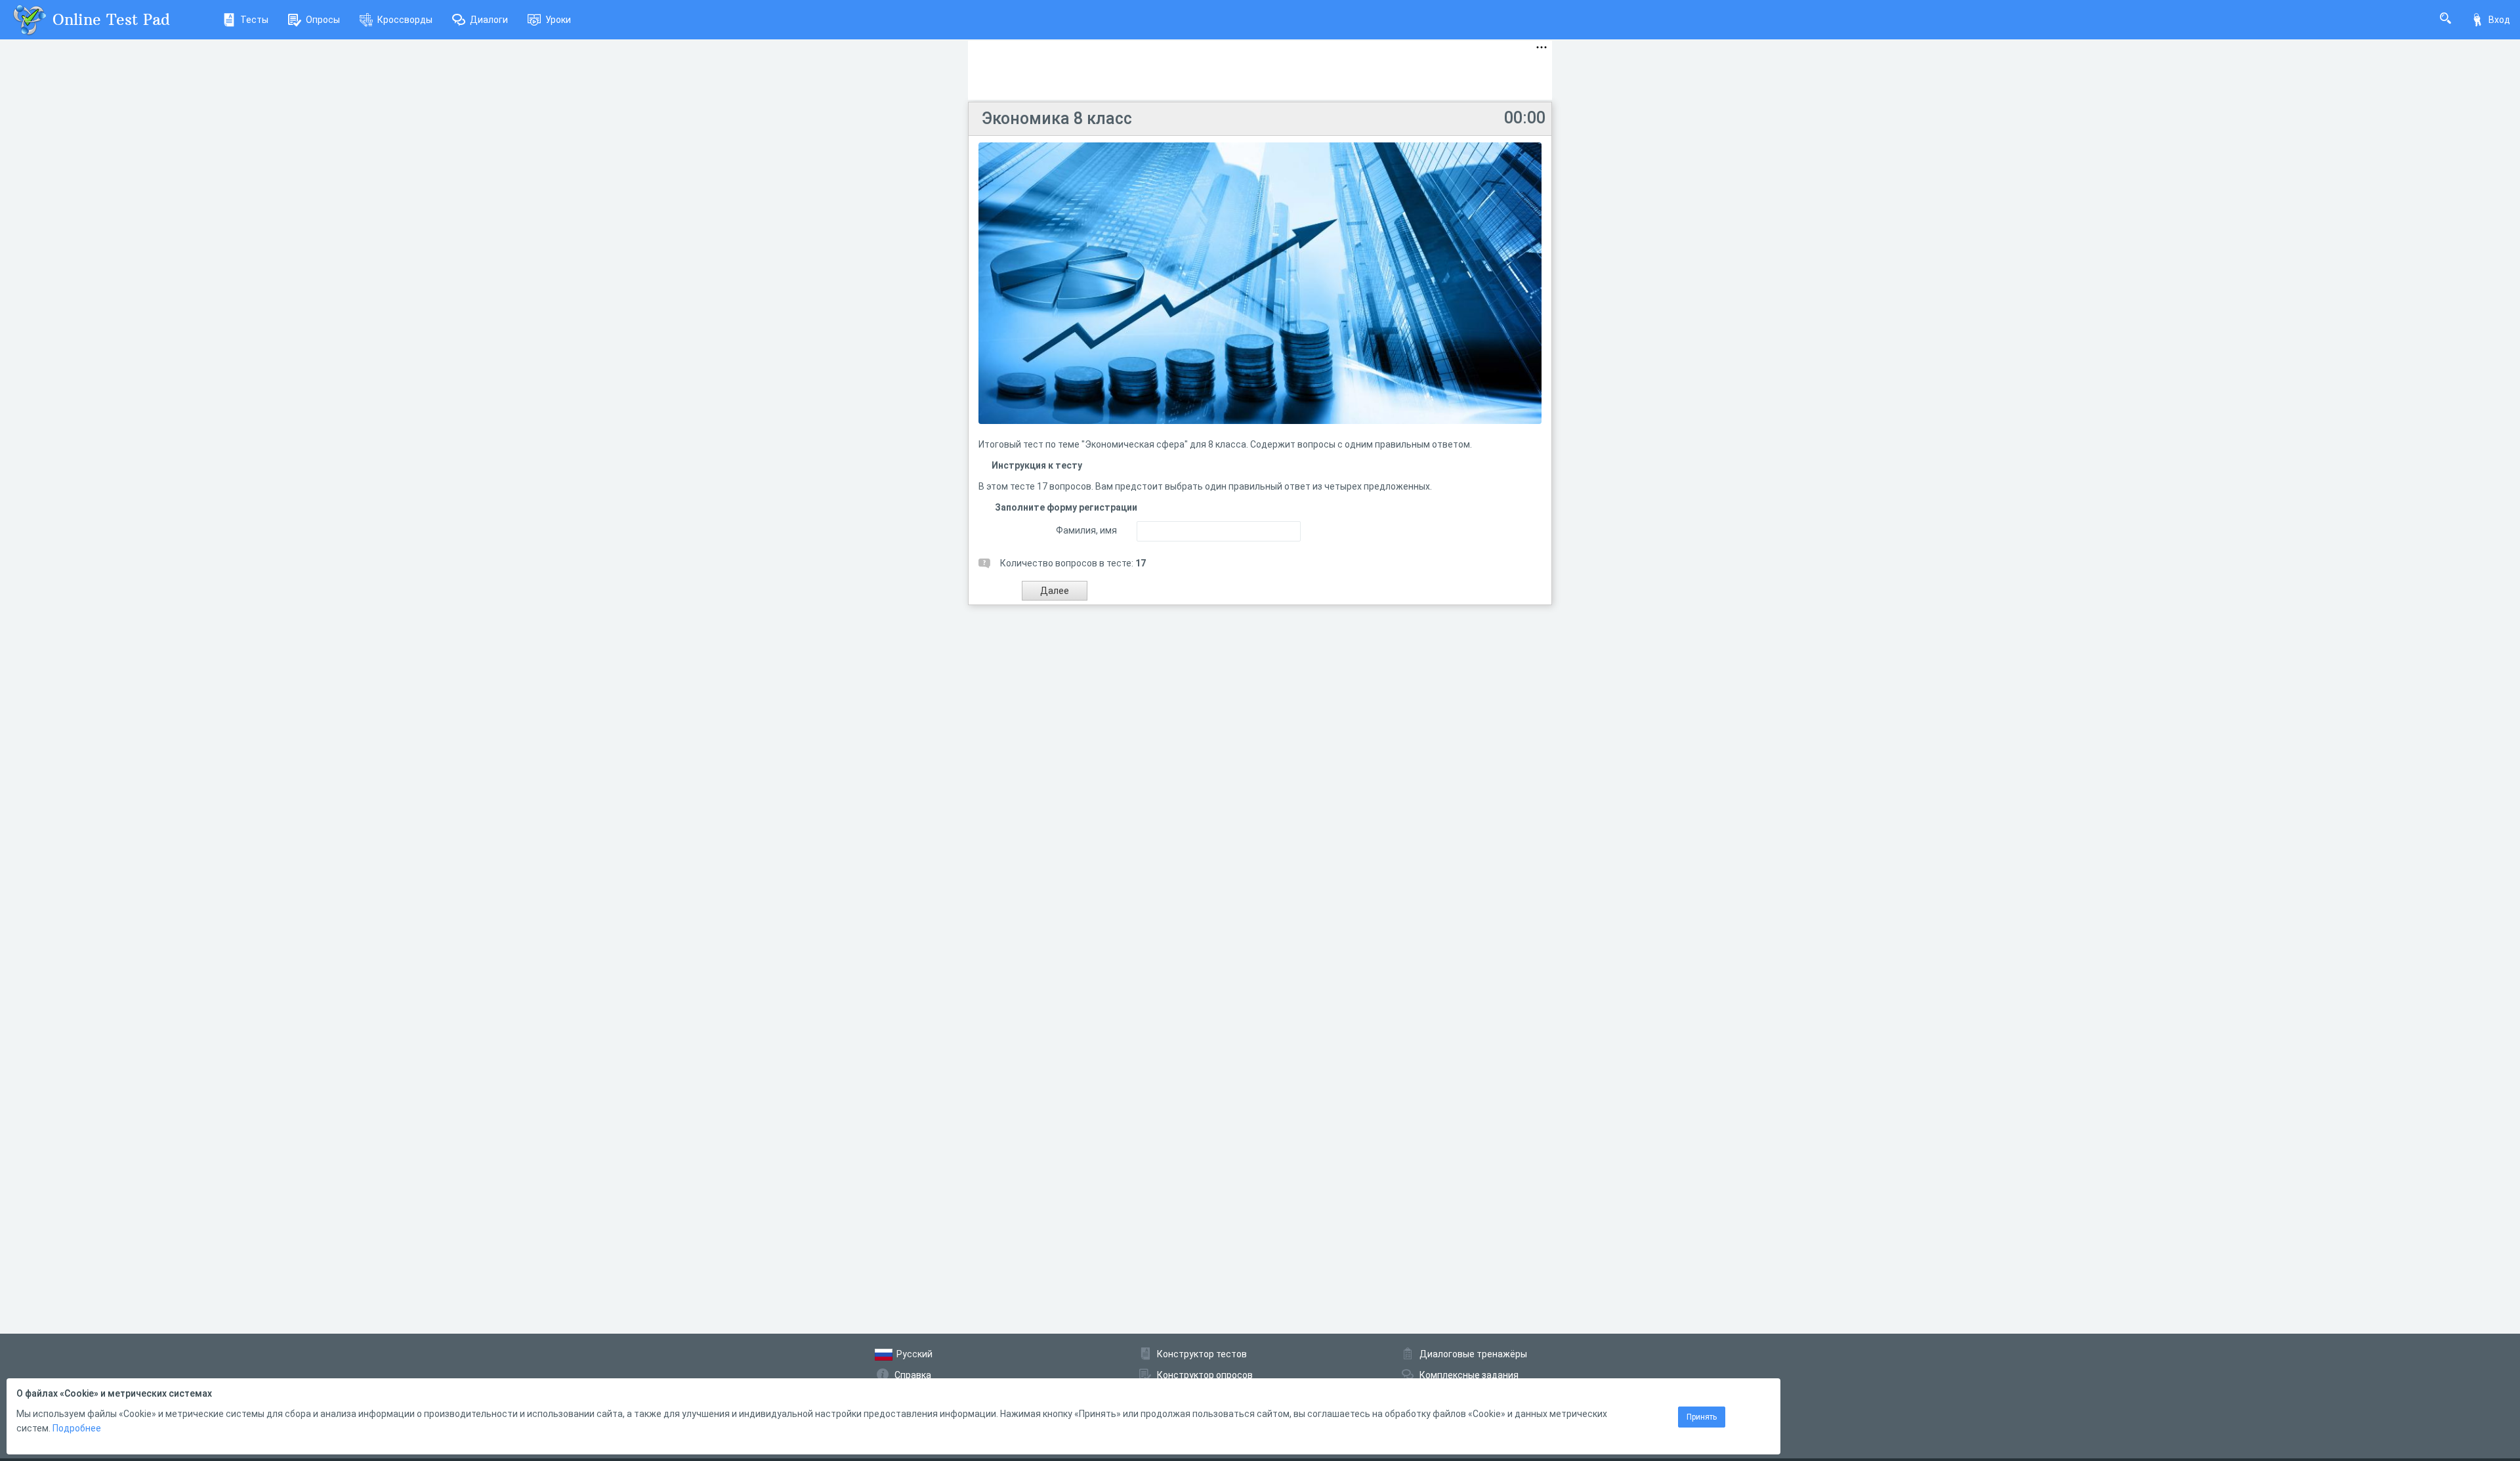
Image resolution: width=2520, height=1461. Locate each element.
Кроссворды (405, 20)
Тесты (254, 20)
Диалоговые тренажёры (1473, 1354)
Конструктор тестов (1202, 1354)
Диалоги (489, 20)
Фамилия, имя (1086, 530)
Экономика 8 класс (1057, 118)
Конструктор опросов (1205, 1375)
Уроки (558, 20)
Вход (2499, 20)
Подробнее (77, 1428)
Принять (1702, 1417)
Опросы (323, 20)
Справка (913, 1375)
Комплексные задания (1469, 1375)
